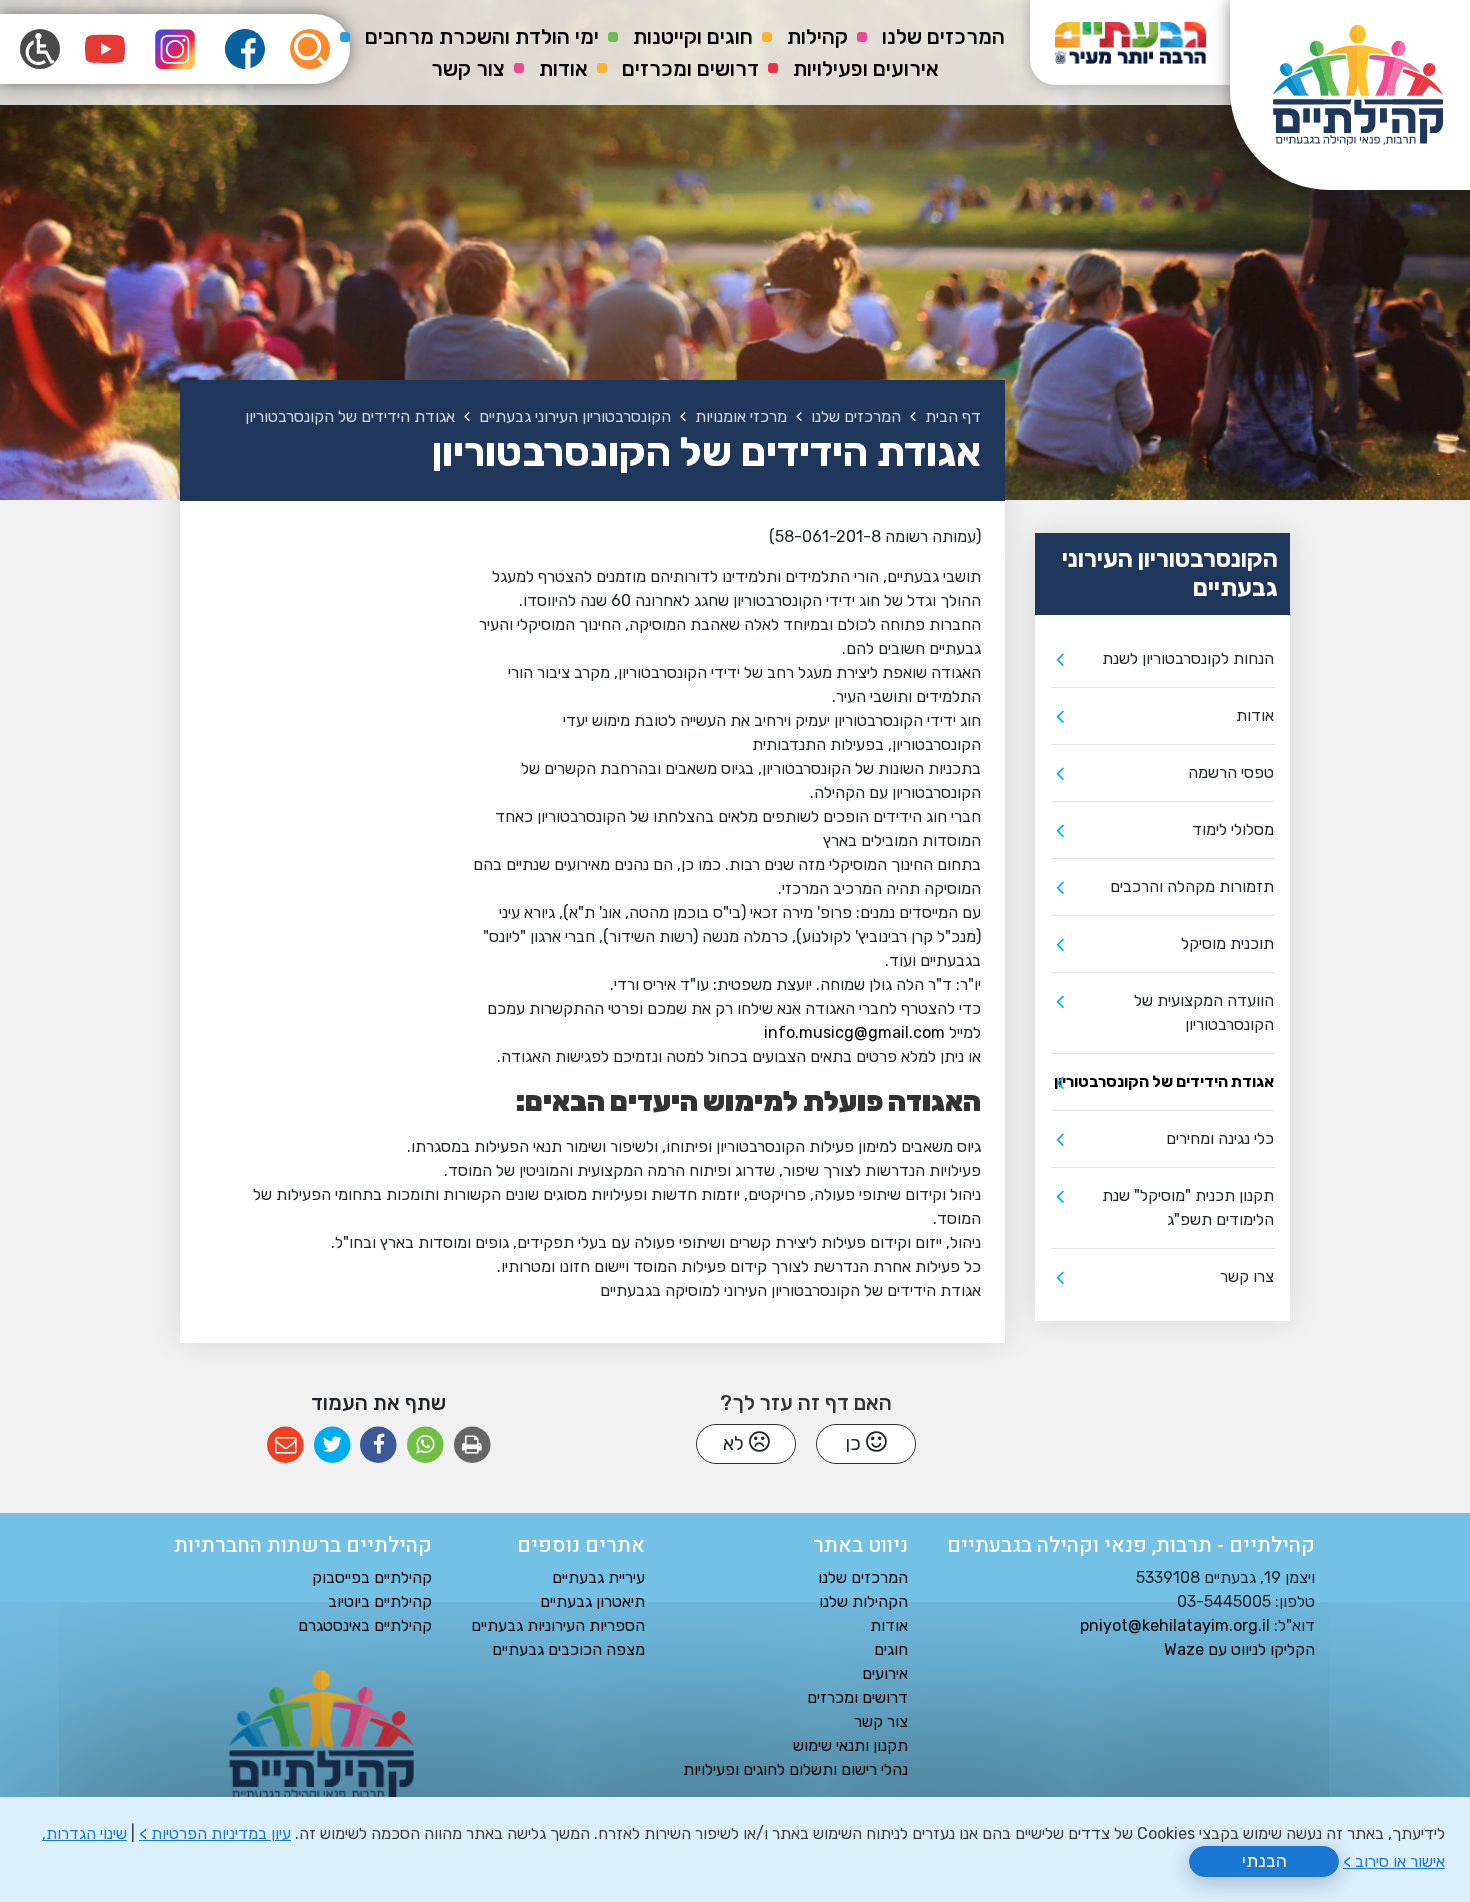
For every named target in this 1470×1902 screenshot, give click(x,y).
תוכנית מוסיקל (1227, 943)
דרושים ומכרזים (690, 68)
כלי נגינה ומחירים (1220, 1138)
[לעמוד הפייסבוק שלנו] (245, 49)
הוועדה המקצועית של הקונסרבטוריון (1204, 1012)
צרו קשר (1247, 1276)
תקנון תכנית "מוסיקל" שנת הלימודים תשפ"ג (1188, 1207)
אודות (563, 68)
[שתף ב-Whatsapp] (425, 1445)
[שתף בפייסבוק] (378, 1445)
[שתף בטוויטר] (332, 1445)
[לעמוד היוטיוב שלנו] (105, 49)
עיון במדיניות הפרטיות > (215, 1833)
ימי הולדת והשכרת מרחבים (482, 36)
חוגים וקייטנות (693, 36)
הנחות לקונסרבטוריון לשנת (1188, 658)
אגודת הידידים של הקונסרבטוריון (1164, 1081)
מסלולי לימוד (1233, 829)
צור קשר (468, 68)
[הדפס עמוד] (472, 1445)
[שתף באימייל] (285, 1445)
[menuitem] (943, 37)
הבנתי (1264, 1861)
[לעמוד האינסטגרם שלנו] (175, 49)
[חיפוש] (310, 49)
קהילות (817, 36)
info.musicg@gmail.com (854, 1032)
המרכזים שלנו (943, 36)
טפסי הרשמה (1231, 772)
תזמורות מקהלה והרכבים (1192, 886)
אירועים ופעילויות (866, 68)
